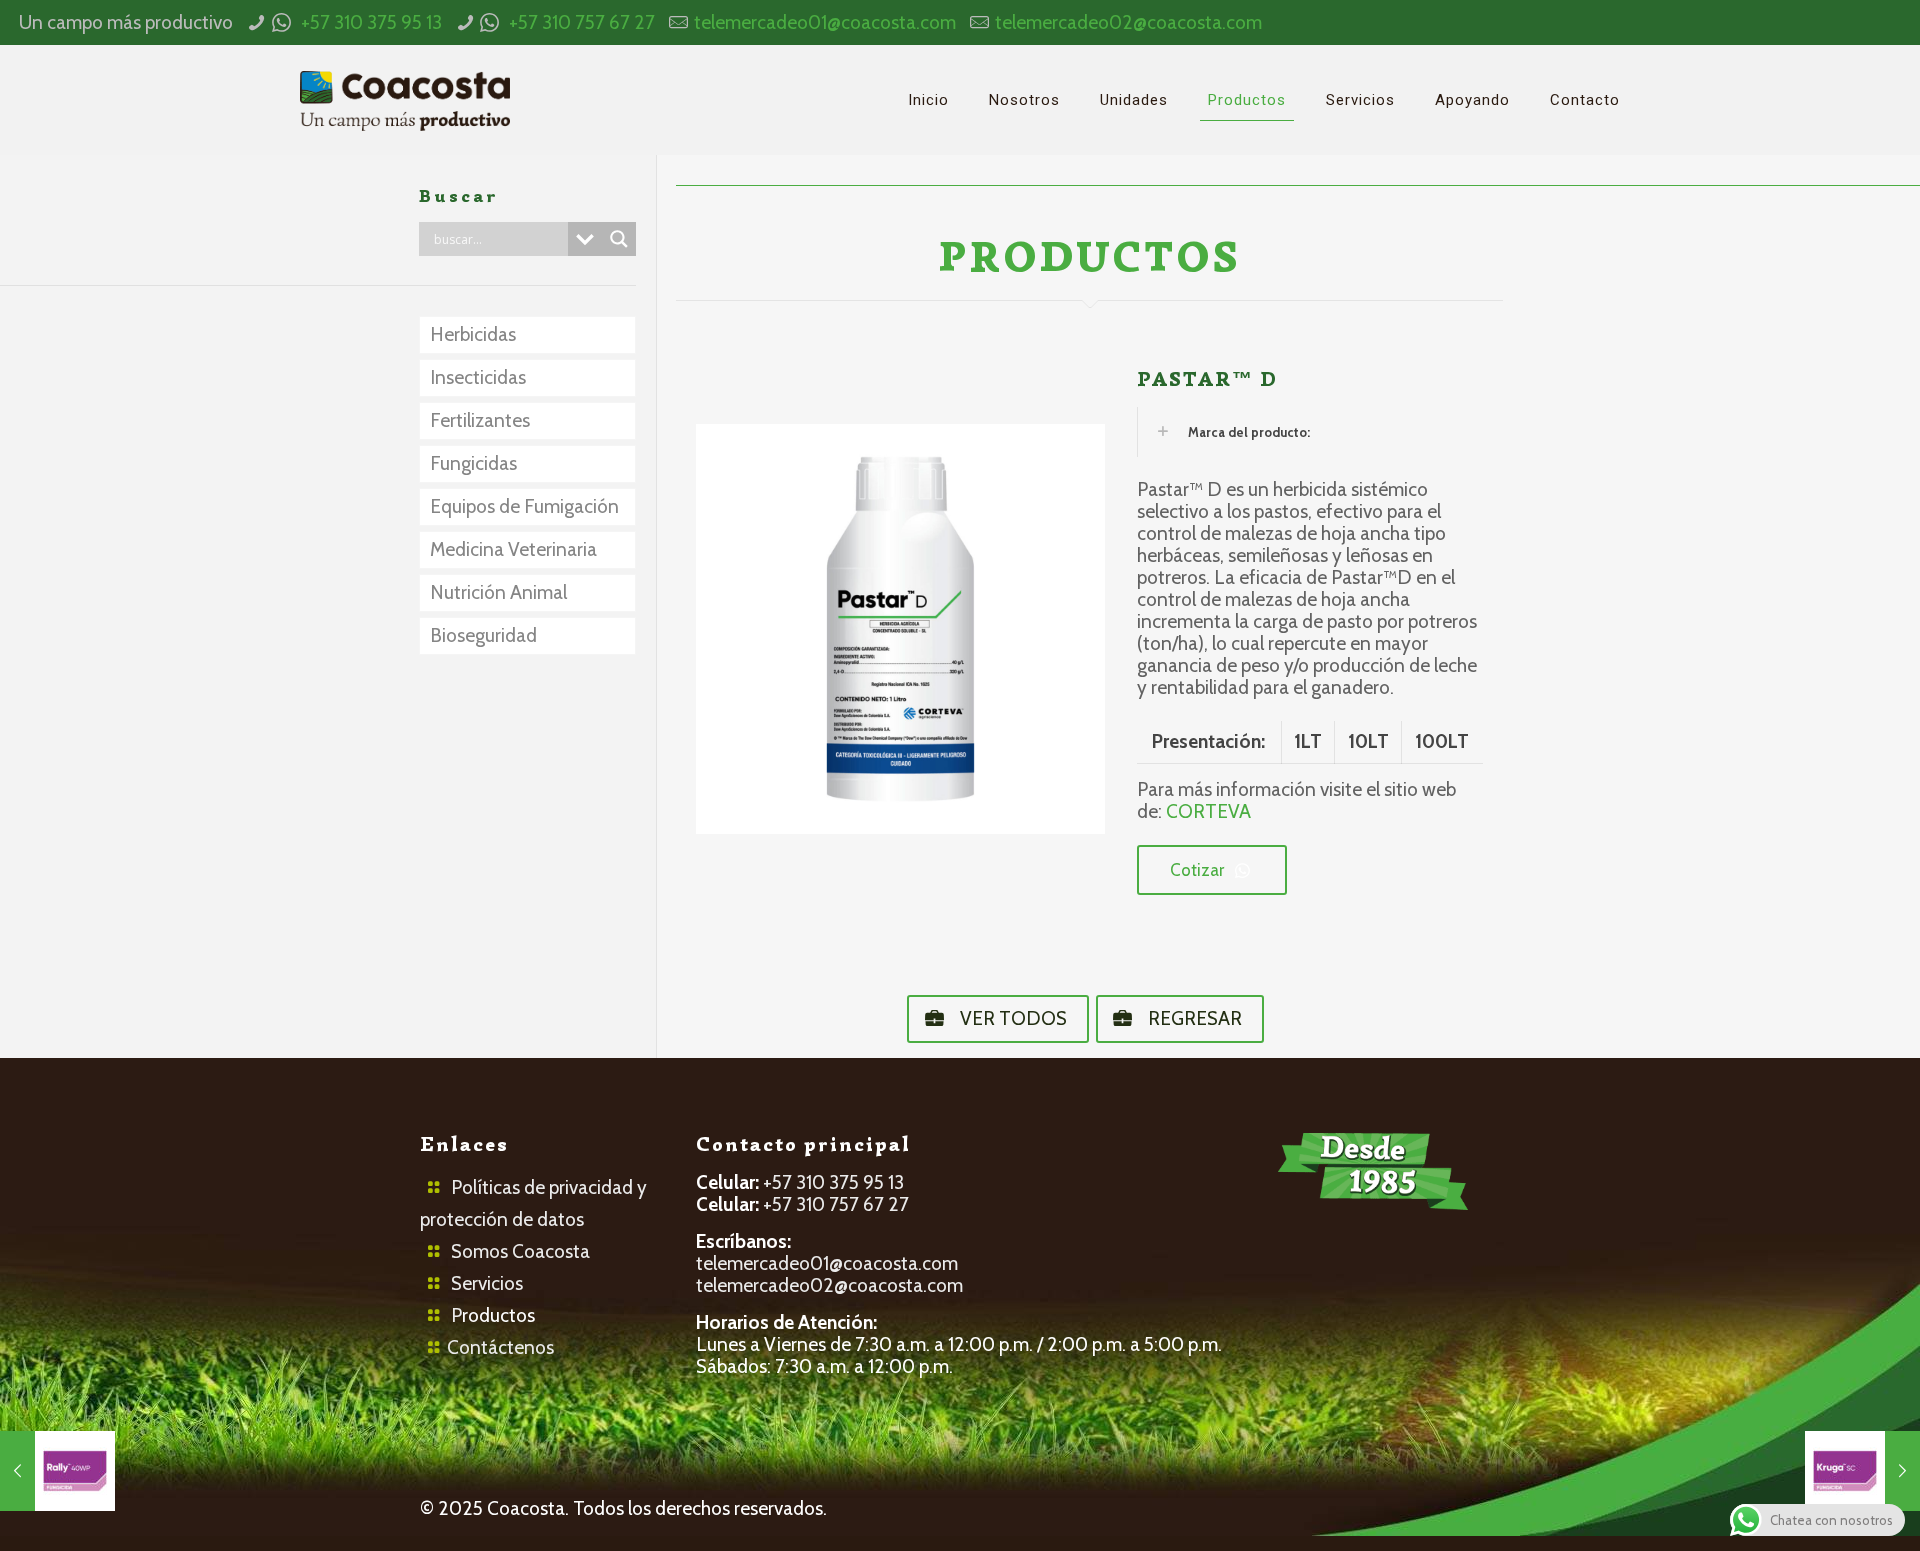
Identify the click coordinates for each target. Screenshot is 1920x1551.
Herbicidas (473, 334)
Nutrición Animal (498, 592)
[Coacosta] (405, 100)
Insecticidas (478, 377)
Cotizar (1197, 870)
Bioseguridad (483, 635)
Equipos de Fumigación (524, 506)
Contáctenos (500, 1347)
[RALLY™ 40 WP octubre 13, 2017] (57, 1471)
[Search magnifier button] (619, 239)
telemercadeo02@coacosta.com (1128, 22)
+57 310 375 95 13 (371, 22)
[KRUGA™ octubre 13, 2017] (1862, 1471)
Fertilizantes (480, 420)
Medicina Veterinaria (513, 549)
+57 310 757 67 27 (582, 22)
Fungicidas (473, 463)
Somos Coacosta (520, 1251)
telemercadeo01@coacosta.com (825, 22)
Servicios (487, 1283)
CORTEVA (1208, 811)
